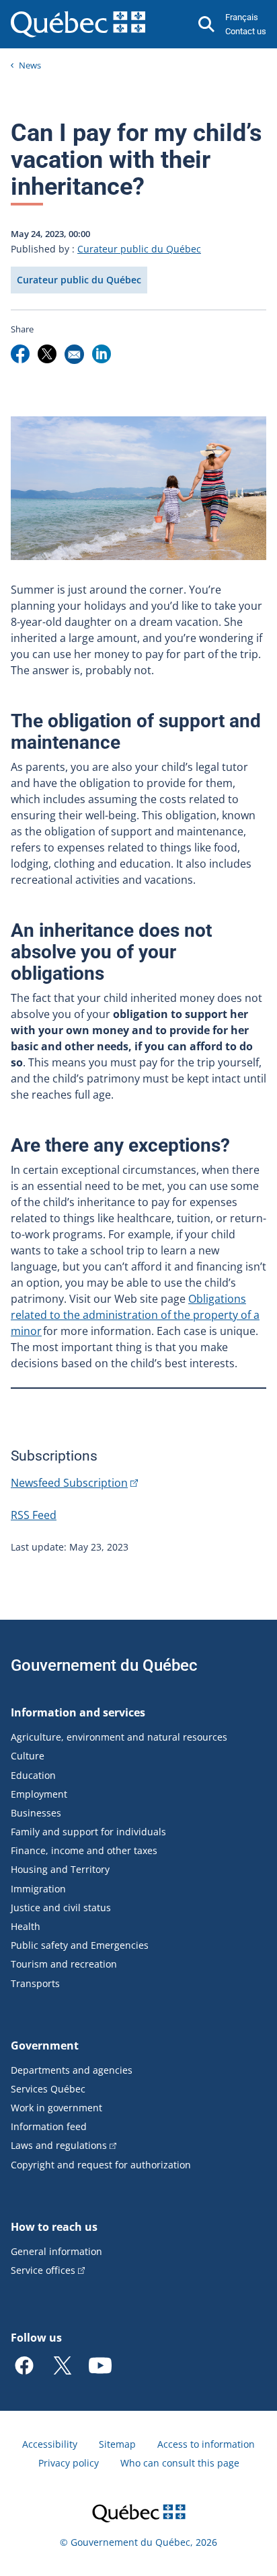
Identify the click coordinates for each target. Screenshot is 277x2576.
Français (242, 17)
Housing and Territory (60, 1869)
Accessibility (50, 2444)
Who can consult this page (180, 2463)
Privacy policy (69, 2463)
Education (33, 1775)
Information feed (49, 2126)
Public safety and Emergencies (80, 1945)
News (30, 65)
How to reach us (54, 2227)
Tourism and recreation (64, 1964)
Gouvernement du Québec (104, 1665)
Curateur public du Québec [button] (79, 280)
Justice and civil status (61, 1907)
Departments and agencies (72, 2070)
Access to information (206, 2444)
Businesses (36, 1813)
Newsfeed (69, 1483)
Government (45, 2045)
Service (43, 2270)
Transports (35, 1983)
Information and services (78, 1712)
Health (26, 1926)
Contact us (246, 31)
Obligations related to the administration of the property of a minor (135, 1315)
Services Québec (48, 2089)
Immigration (38, 1889)
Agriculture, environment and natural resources (119, 1737)
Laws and (59, 2145)
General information (56, 2251)
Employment (39, 1794)
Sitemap (117, 2444)
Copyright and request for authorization (101, 2165)
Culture (28, 1756)
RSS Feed (34, 1515)
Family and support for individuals (88, 1832)
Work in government (56, 2108)
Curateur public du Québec (139, 249)
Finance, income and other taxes (84, 1850)
